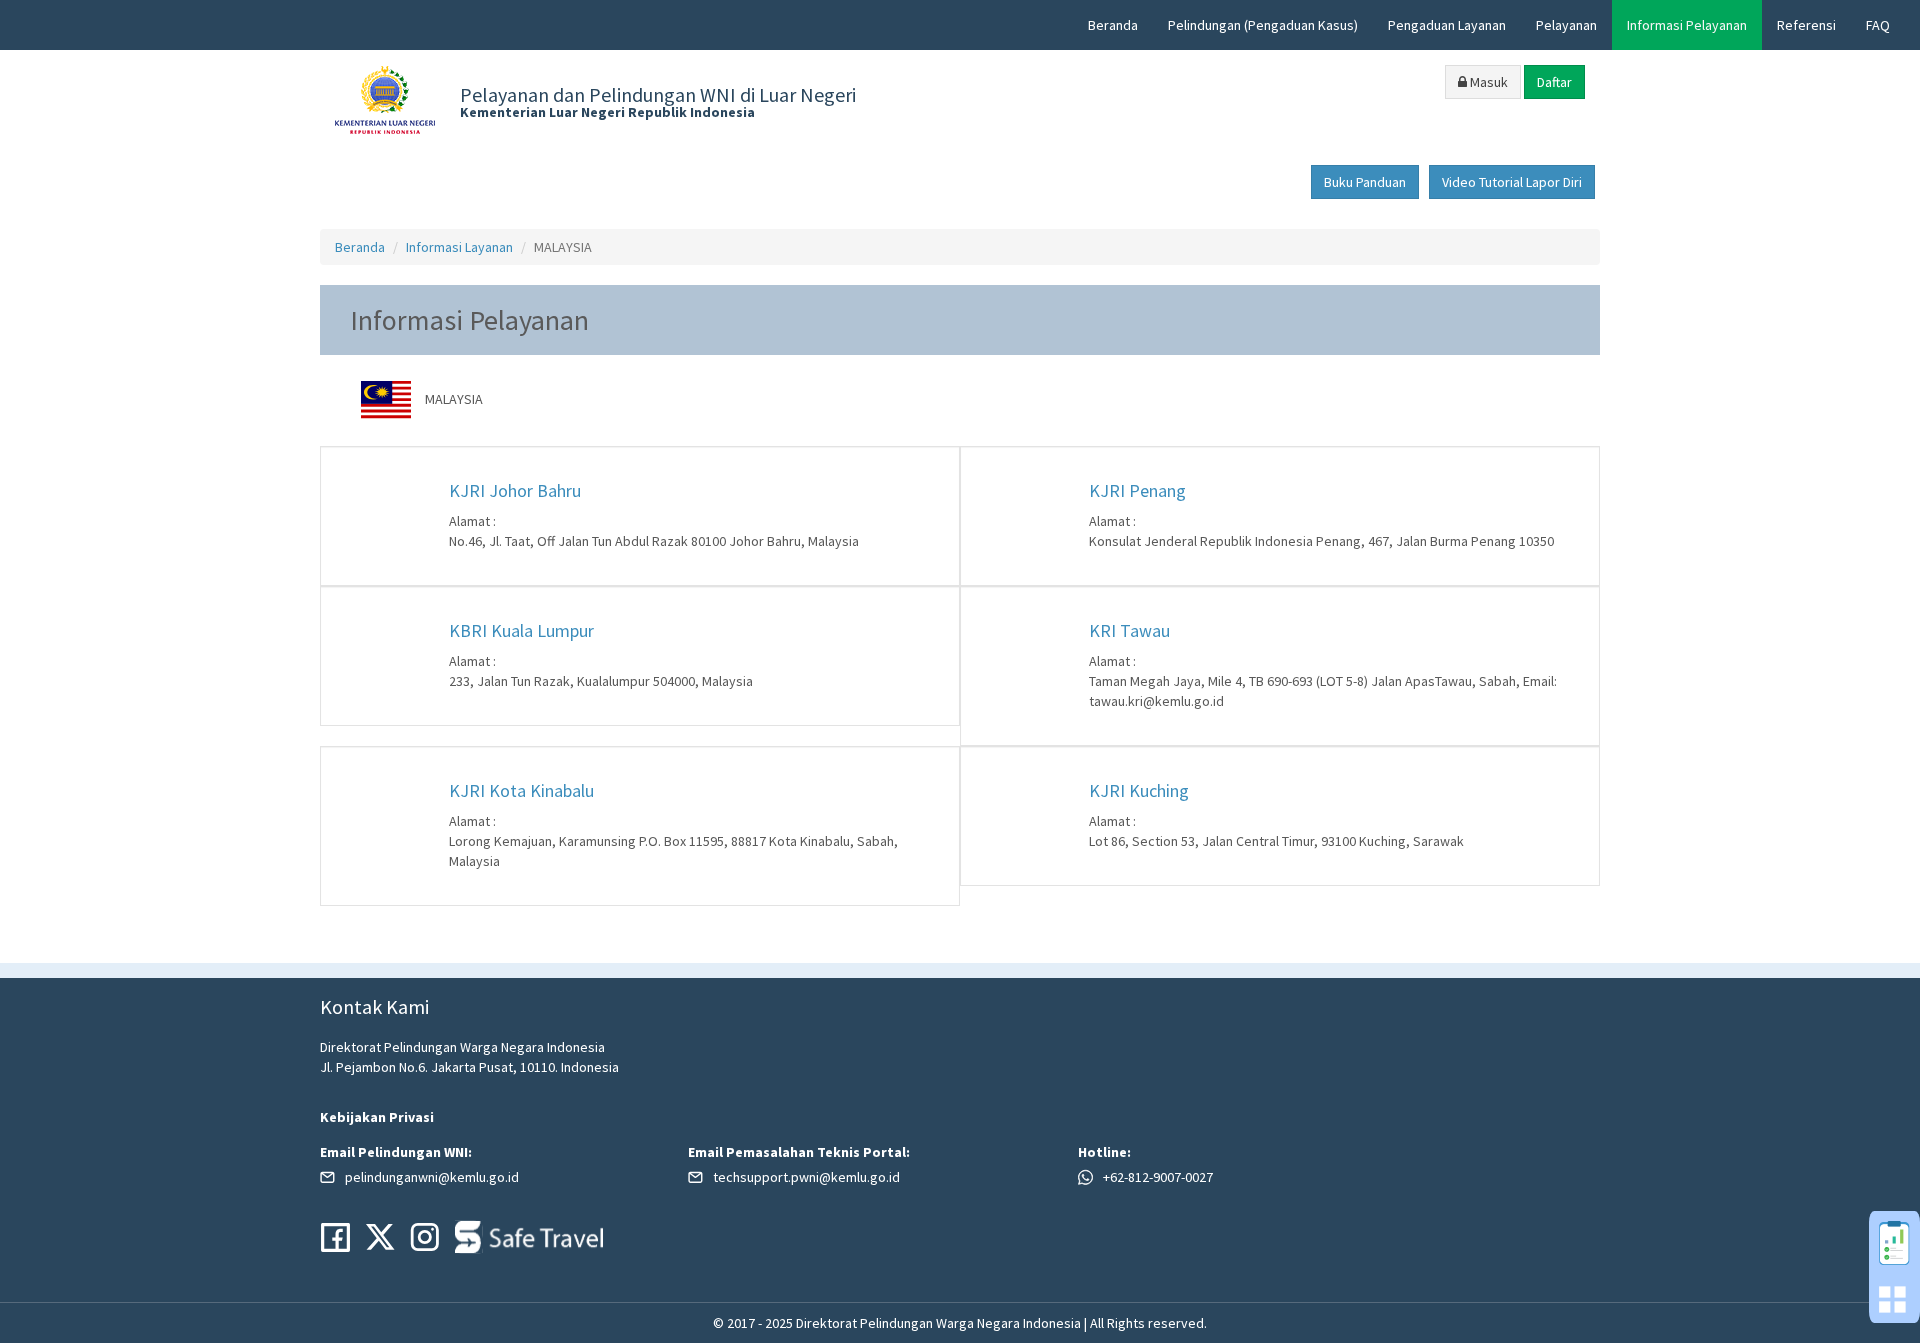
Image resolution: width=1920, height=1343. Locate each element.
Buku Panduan (1365, 182)
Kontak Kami (374, 1006)
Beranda (1113, 25)
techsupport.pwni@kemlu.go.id (806, 1177)
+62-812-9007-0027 (1158, 1177)
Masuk (1487, 82)
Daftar (1554, 82)
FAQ (1878, 25)
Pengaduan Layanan (1447, 25)
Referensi (1806, 25)
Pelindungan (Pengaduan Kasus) (1263, 25)
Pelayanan (1566, 25)
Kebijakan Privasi (377, 1117)
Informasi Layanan (459, 247)
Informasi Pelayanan (1687, 25)
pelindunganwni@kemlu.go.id (432, 1177)
